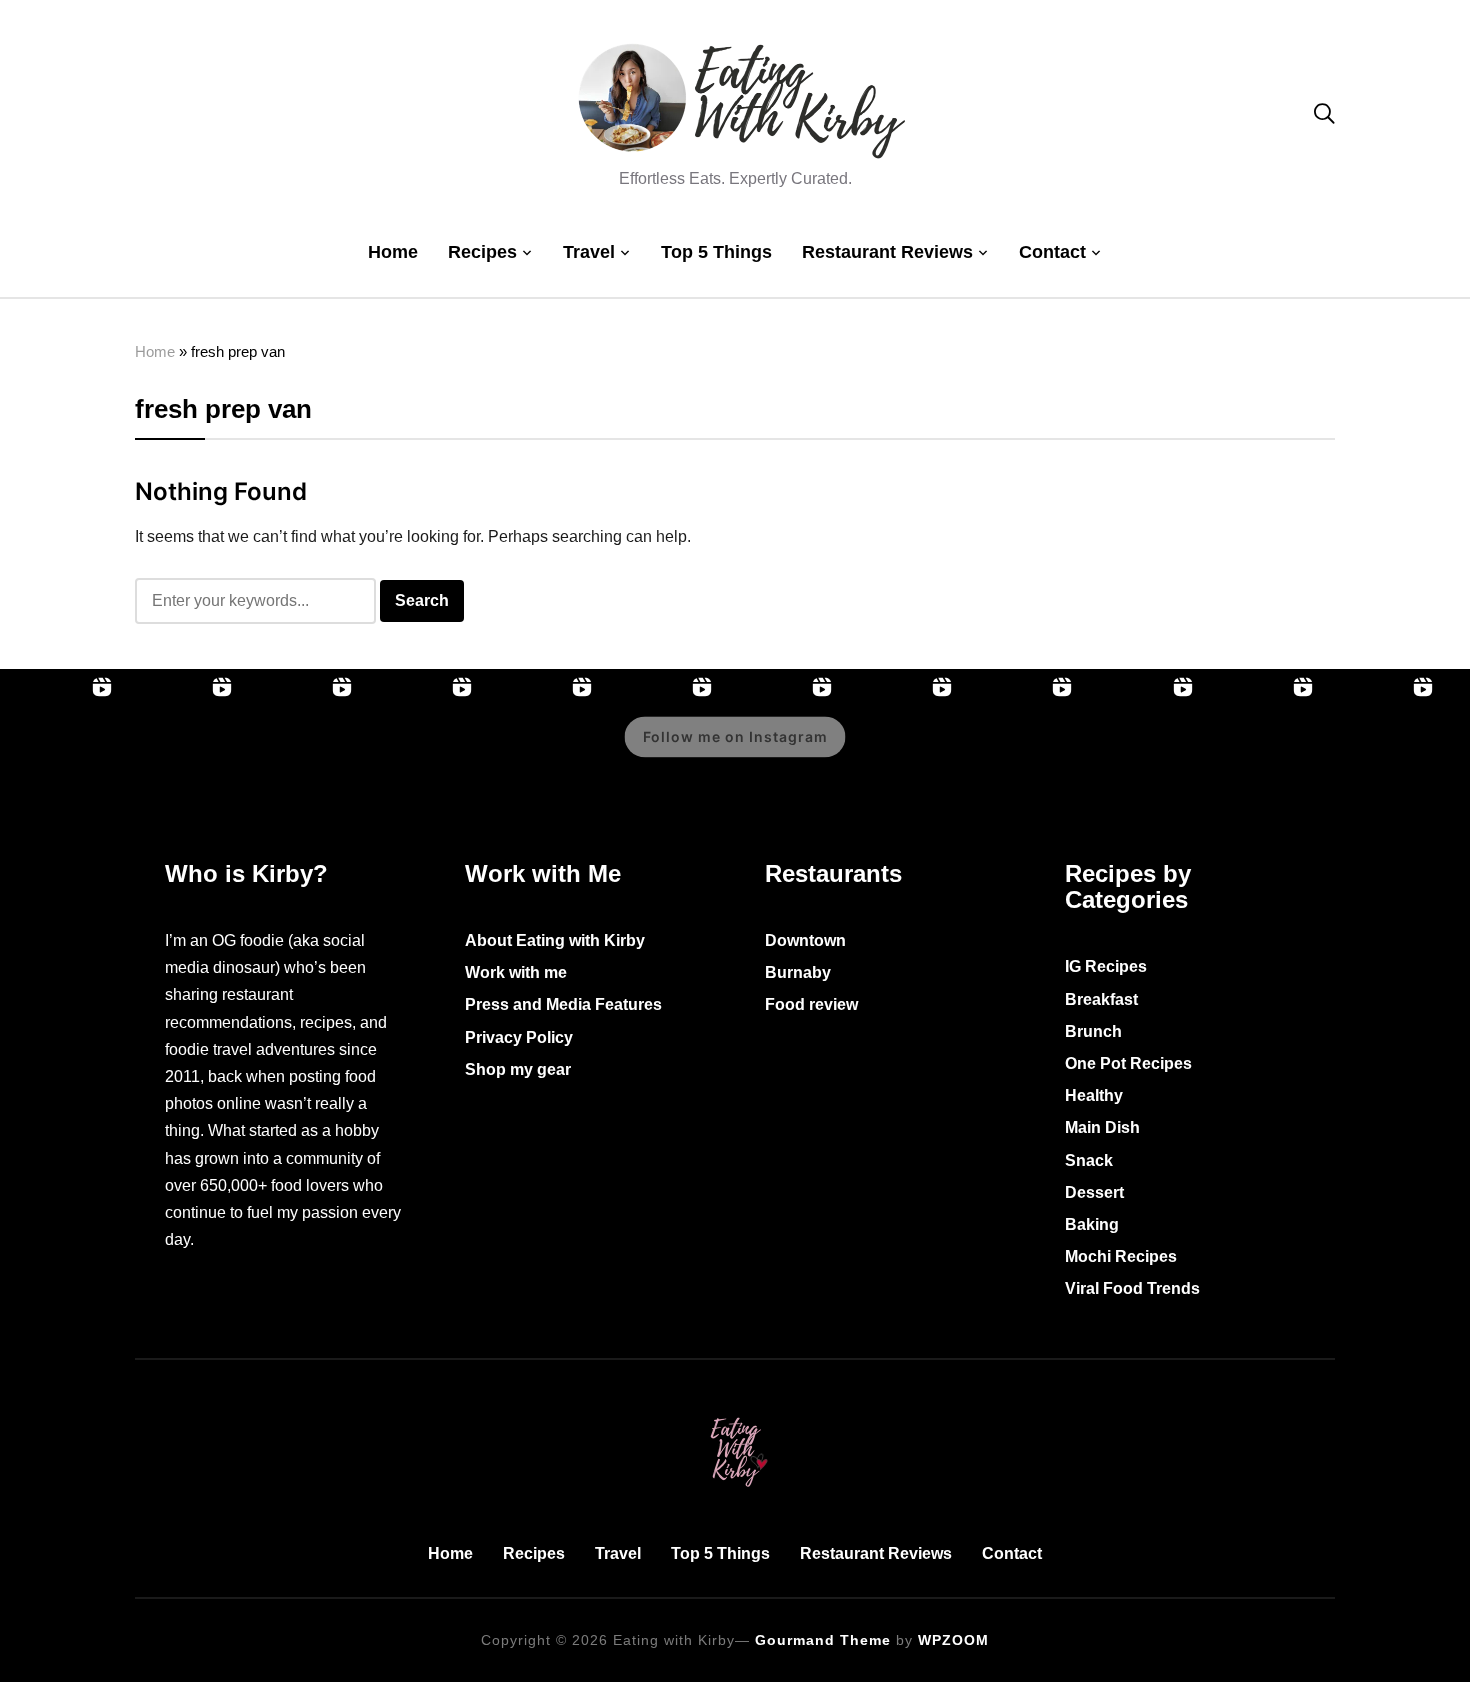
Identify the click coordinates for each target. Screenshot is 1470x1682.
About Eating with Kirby (555, 940)
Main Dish (1102, 1127)
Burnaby (798, 972)
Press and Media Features (563, 1004)
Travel (589, 252)
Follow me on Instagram (735, 736)
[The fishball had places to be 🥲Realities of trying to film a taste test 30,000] (540, 751)
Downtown (805, 940)
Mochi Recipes (1121, 1256)
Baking (1092, 1224)
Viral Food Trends (1132, 1288)
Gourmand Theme (823, 1640)
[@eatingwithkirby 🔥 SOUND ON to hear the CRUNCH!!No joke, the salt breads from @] (900, 751)
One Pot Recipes (1128, 1063)
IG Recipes (1106, 966)
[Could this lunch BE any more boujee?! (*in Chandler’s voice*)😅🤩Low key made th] (300, 751)
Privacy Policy (519, 1037)
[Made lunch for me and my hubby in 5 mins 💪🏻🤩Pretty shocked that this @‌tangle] (1020, 751)
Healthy (1094, 1095)
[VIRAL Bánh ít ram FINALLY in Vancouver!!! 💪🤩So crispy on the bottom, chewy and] (60, 751)
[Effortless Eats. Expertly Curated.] (735, 1413)
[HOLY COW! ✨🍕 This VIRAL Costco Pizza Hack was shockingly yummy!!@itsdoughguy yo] (180, 751)
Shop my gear (518, 1069)
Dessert (1094, 1192)
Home (393, 252)
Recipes (482, 252)
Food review (811, 1004)
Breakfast (1101, 999)
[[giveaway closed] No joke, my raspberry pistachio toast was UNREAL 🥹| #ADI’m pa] (1261, 751)
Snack (1089, 1160)
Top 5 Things (716, 252)
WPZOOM (953, 1640)
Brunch (1093, 1031)
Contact (1052, 252)
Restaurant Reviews (887, 252)
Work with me (516, 972)
